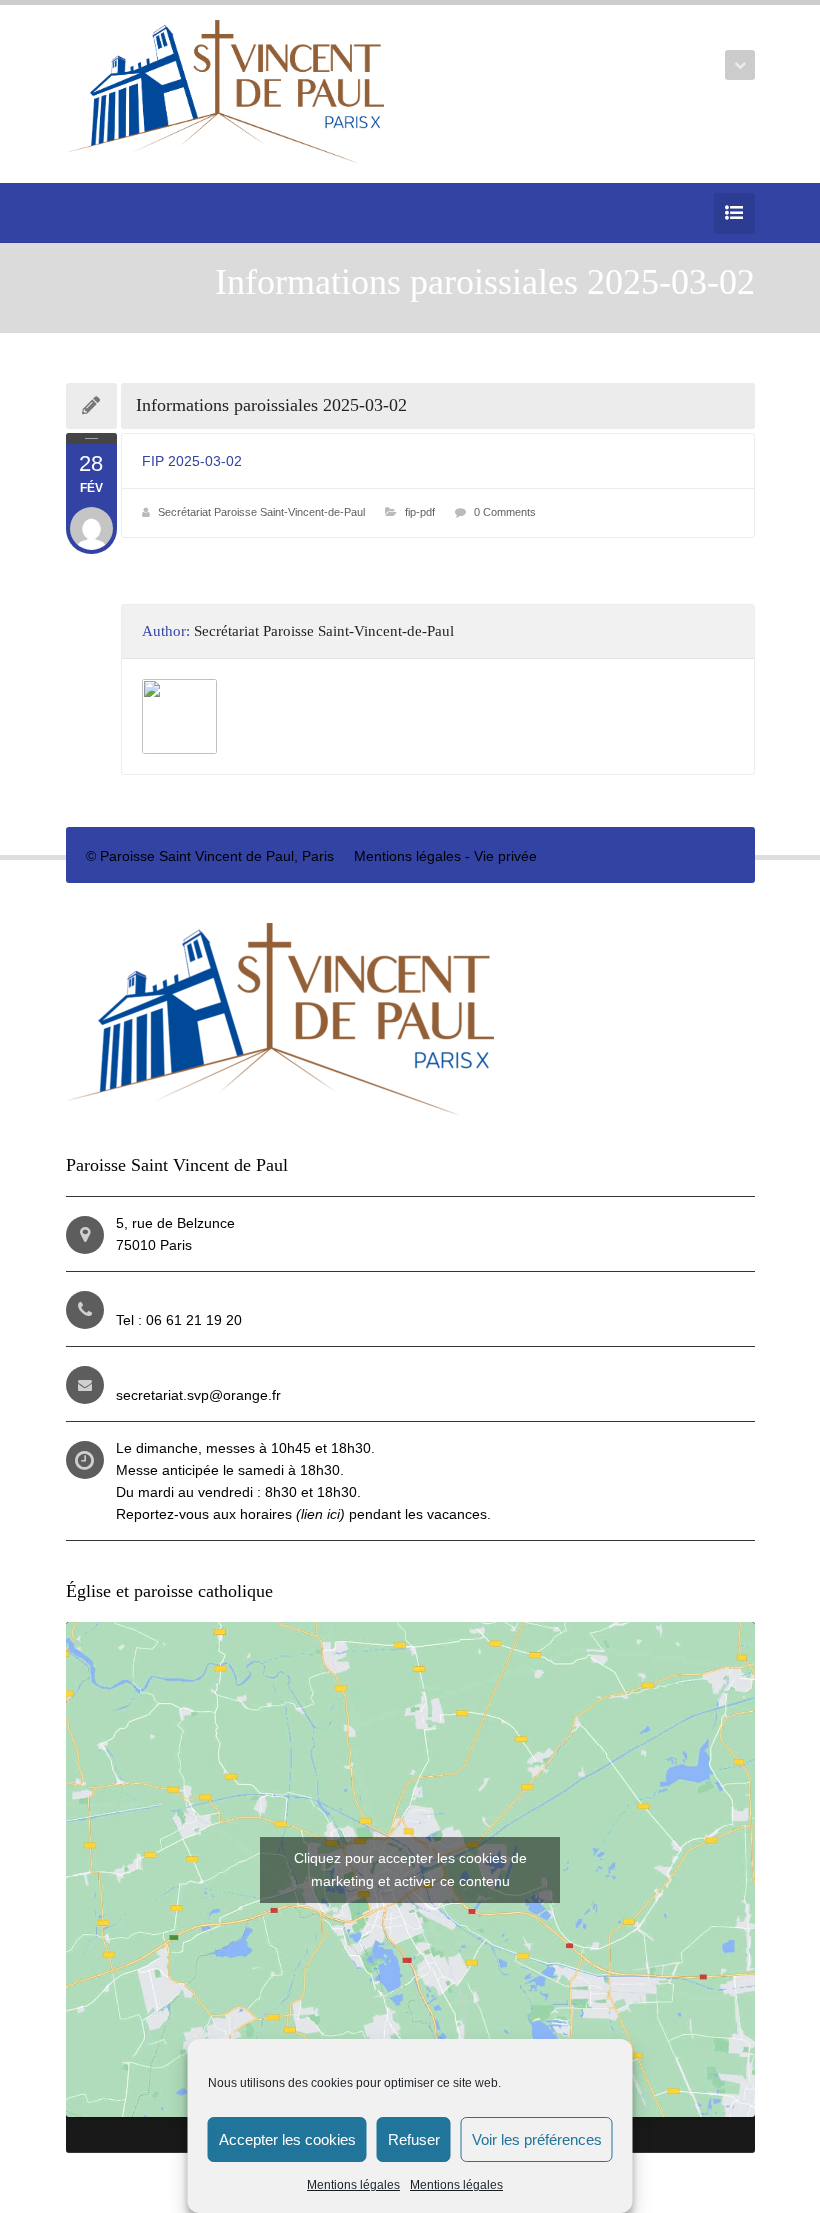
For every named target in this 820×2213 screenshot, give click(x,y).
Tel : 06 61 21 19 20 (179, 1320)
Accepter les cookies (287, 2139)
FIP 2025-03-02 (192, 461)
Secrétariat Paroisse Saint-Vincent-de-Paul (261, 512)
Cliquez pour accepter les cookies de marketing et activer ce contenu (410, 1869)
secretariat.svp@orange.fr (198, 1395)
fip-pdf (420, 512)
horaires (292, 1514)
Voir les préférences (537, 2139)
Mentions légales (353, 2185)
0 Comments (505, 512)
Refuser (414, 2139)
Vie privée (505, 856)
